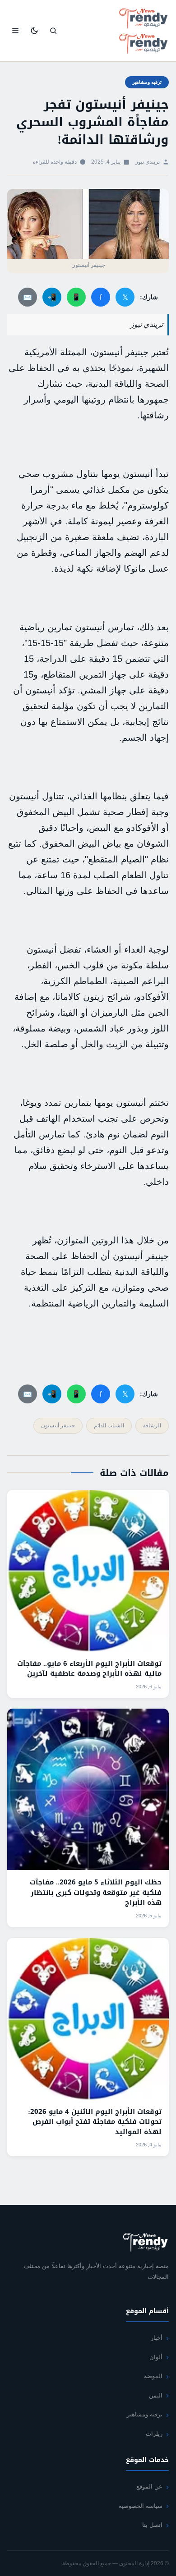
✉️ (28, 297)
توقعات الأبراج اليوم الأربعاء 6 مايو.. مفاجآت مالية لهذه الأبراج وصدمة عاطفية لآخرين (89, 1669)
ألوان (156, 2357)
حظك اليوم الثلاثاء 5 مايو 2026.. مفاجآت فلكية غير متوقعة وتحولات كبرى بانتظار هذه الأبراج (96, 1892)
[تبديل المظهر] (34, 31)
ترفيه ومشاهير (147, 82)
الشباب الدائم (109, 1426)
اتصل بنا (152, 2525)
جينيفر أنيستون (58, 1426)
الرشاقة (152, 1426)
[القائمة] (15, 31)
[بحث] (53, 31)
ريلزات (154, 2434)
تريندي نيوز (148, 162)
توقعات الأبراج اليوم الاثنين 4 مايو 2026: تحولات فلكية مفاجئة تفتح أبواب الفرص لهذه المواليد (95, 2122)
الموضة (153, 2376)
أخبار (157, 2338)
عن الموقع (149, 2487)
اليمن (156, 2395)
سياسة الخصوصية (141, 2506)
